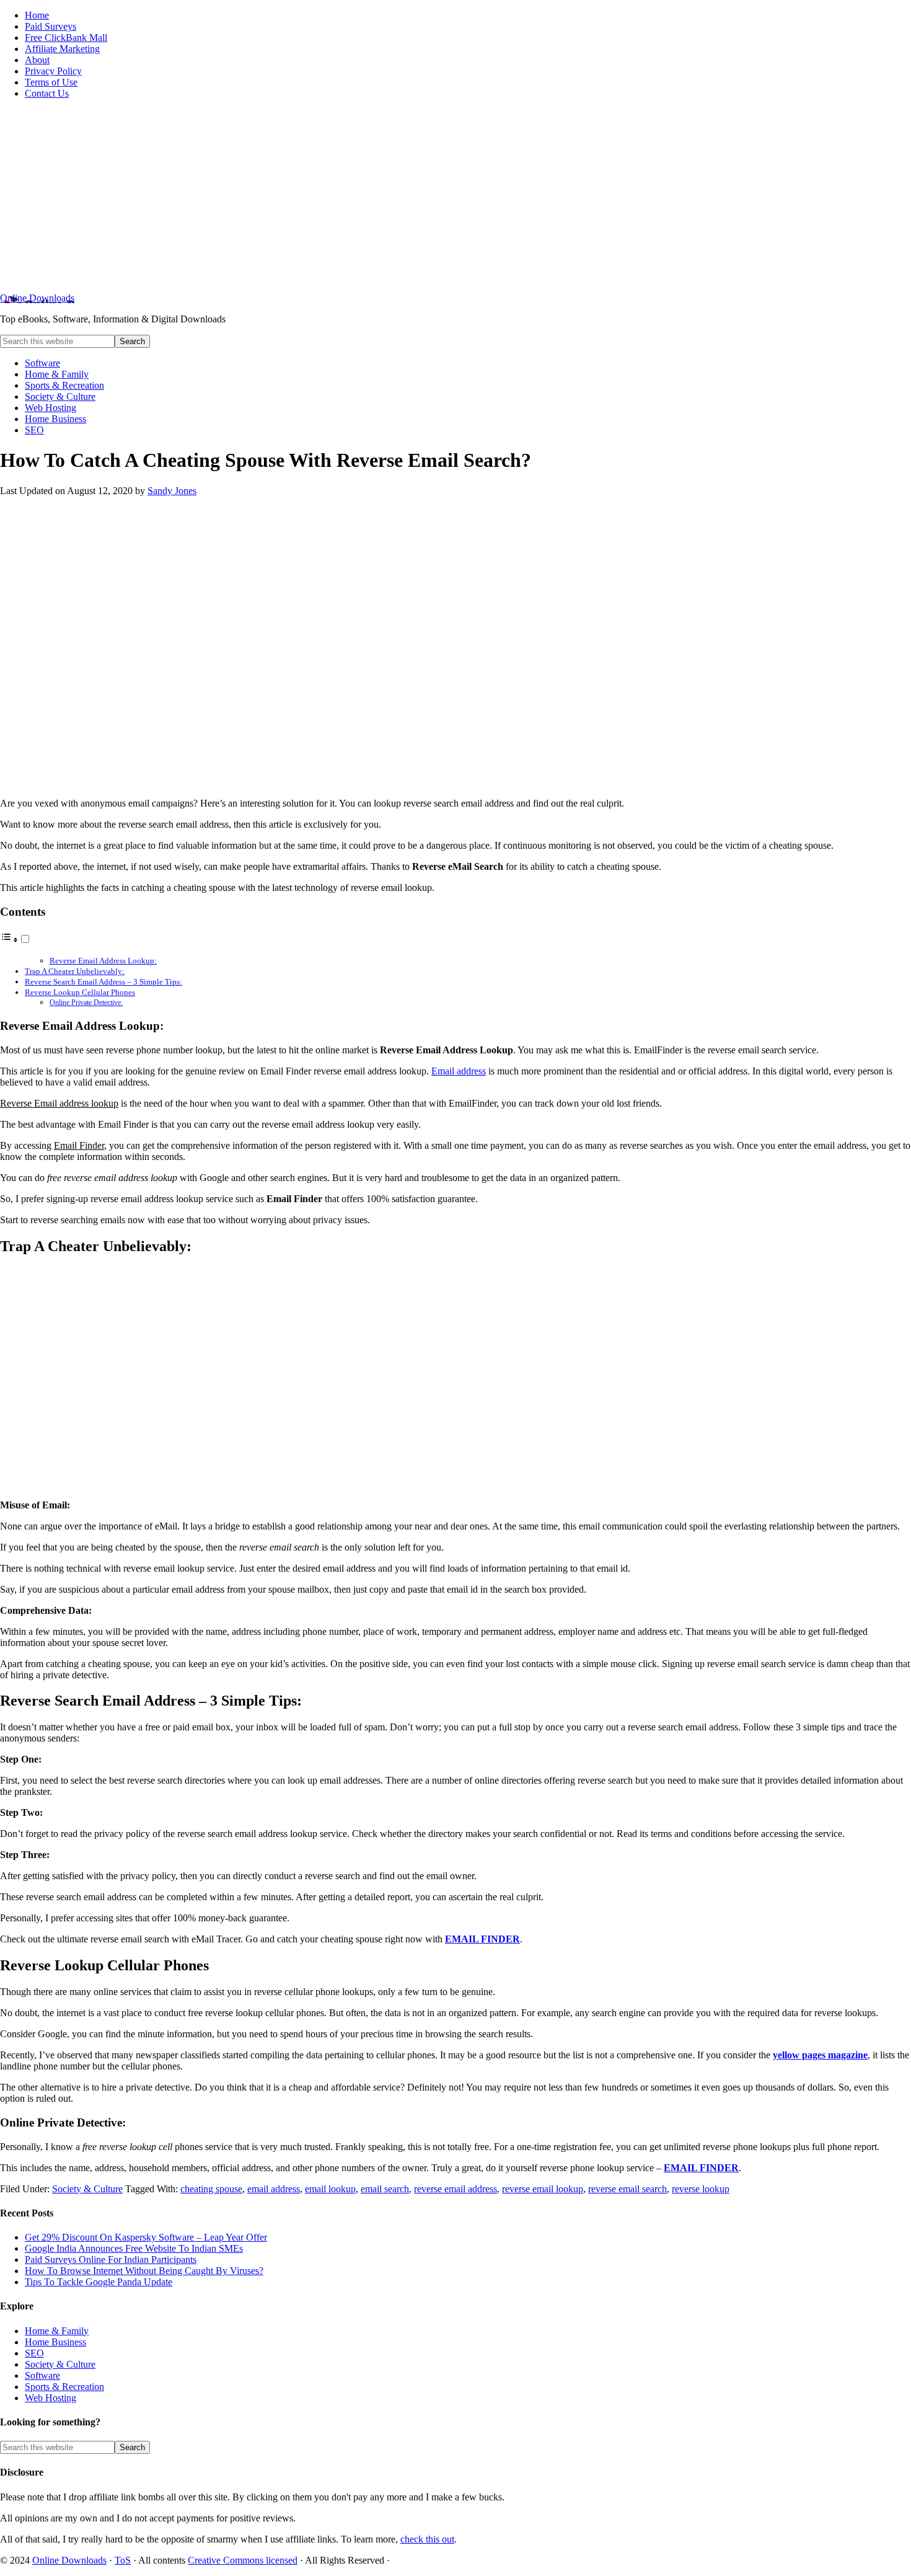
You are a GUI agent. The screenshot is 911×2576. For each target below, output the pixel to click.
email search (385, 2189)
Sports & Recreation (64, 2387)
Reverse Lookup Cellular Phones (80, 992)
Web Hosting (51, 2398)
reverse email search (627, 2189)
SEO (34, 2353)
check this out (427, 2539)
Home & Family (57, 2331)
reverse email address (455, 2189)
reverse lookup (701, 2189)
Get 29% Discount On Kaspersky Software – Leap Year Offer (146, 2237)
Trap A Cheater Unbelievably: (75, 971)
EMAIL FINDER (482, 1939)
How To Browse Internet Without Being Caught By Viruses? (144, 2271)
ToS (123, 2560)
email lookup (330, 2189)
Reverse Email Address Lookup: (103, 961)
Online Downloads (37, 298)
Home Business (55, 2342)
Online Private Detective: (86, 1003)
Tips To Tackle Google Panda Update (99, 2282)
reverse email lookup (543, 2189)
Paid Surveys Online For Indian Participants (111, 2260)
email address (274, 2189)
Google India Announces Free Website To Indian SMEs (134, 2248)
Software (42, 2375)
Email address (459, 1071)
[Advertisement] (455, 196)
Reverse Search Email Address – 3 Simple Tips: (103, 982)
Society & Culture (87, 2189)
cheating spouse (211, 2189)
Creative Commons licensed (243, 2560)
